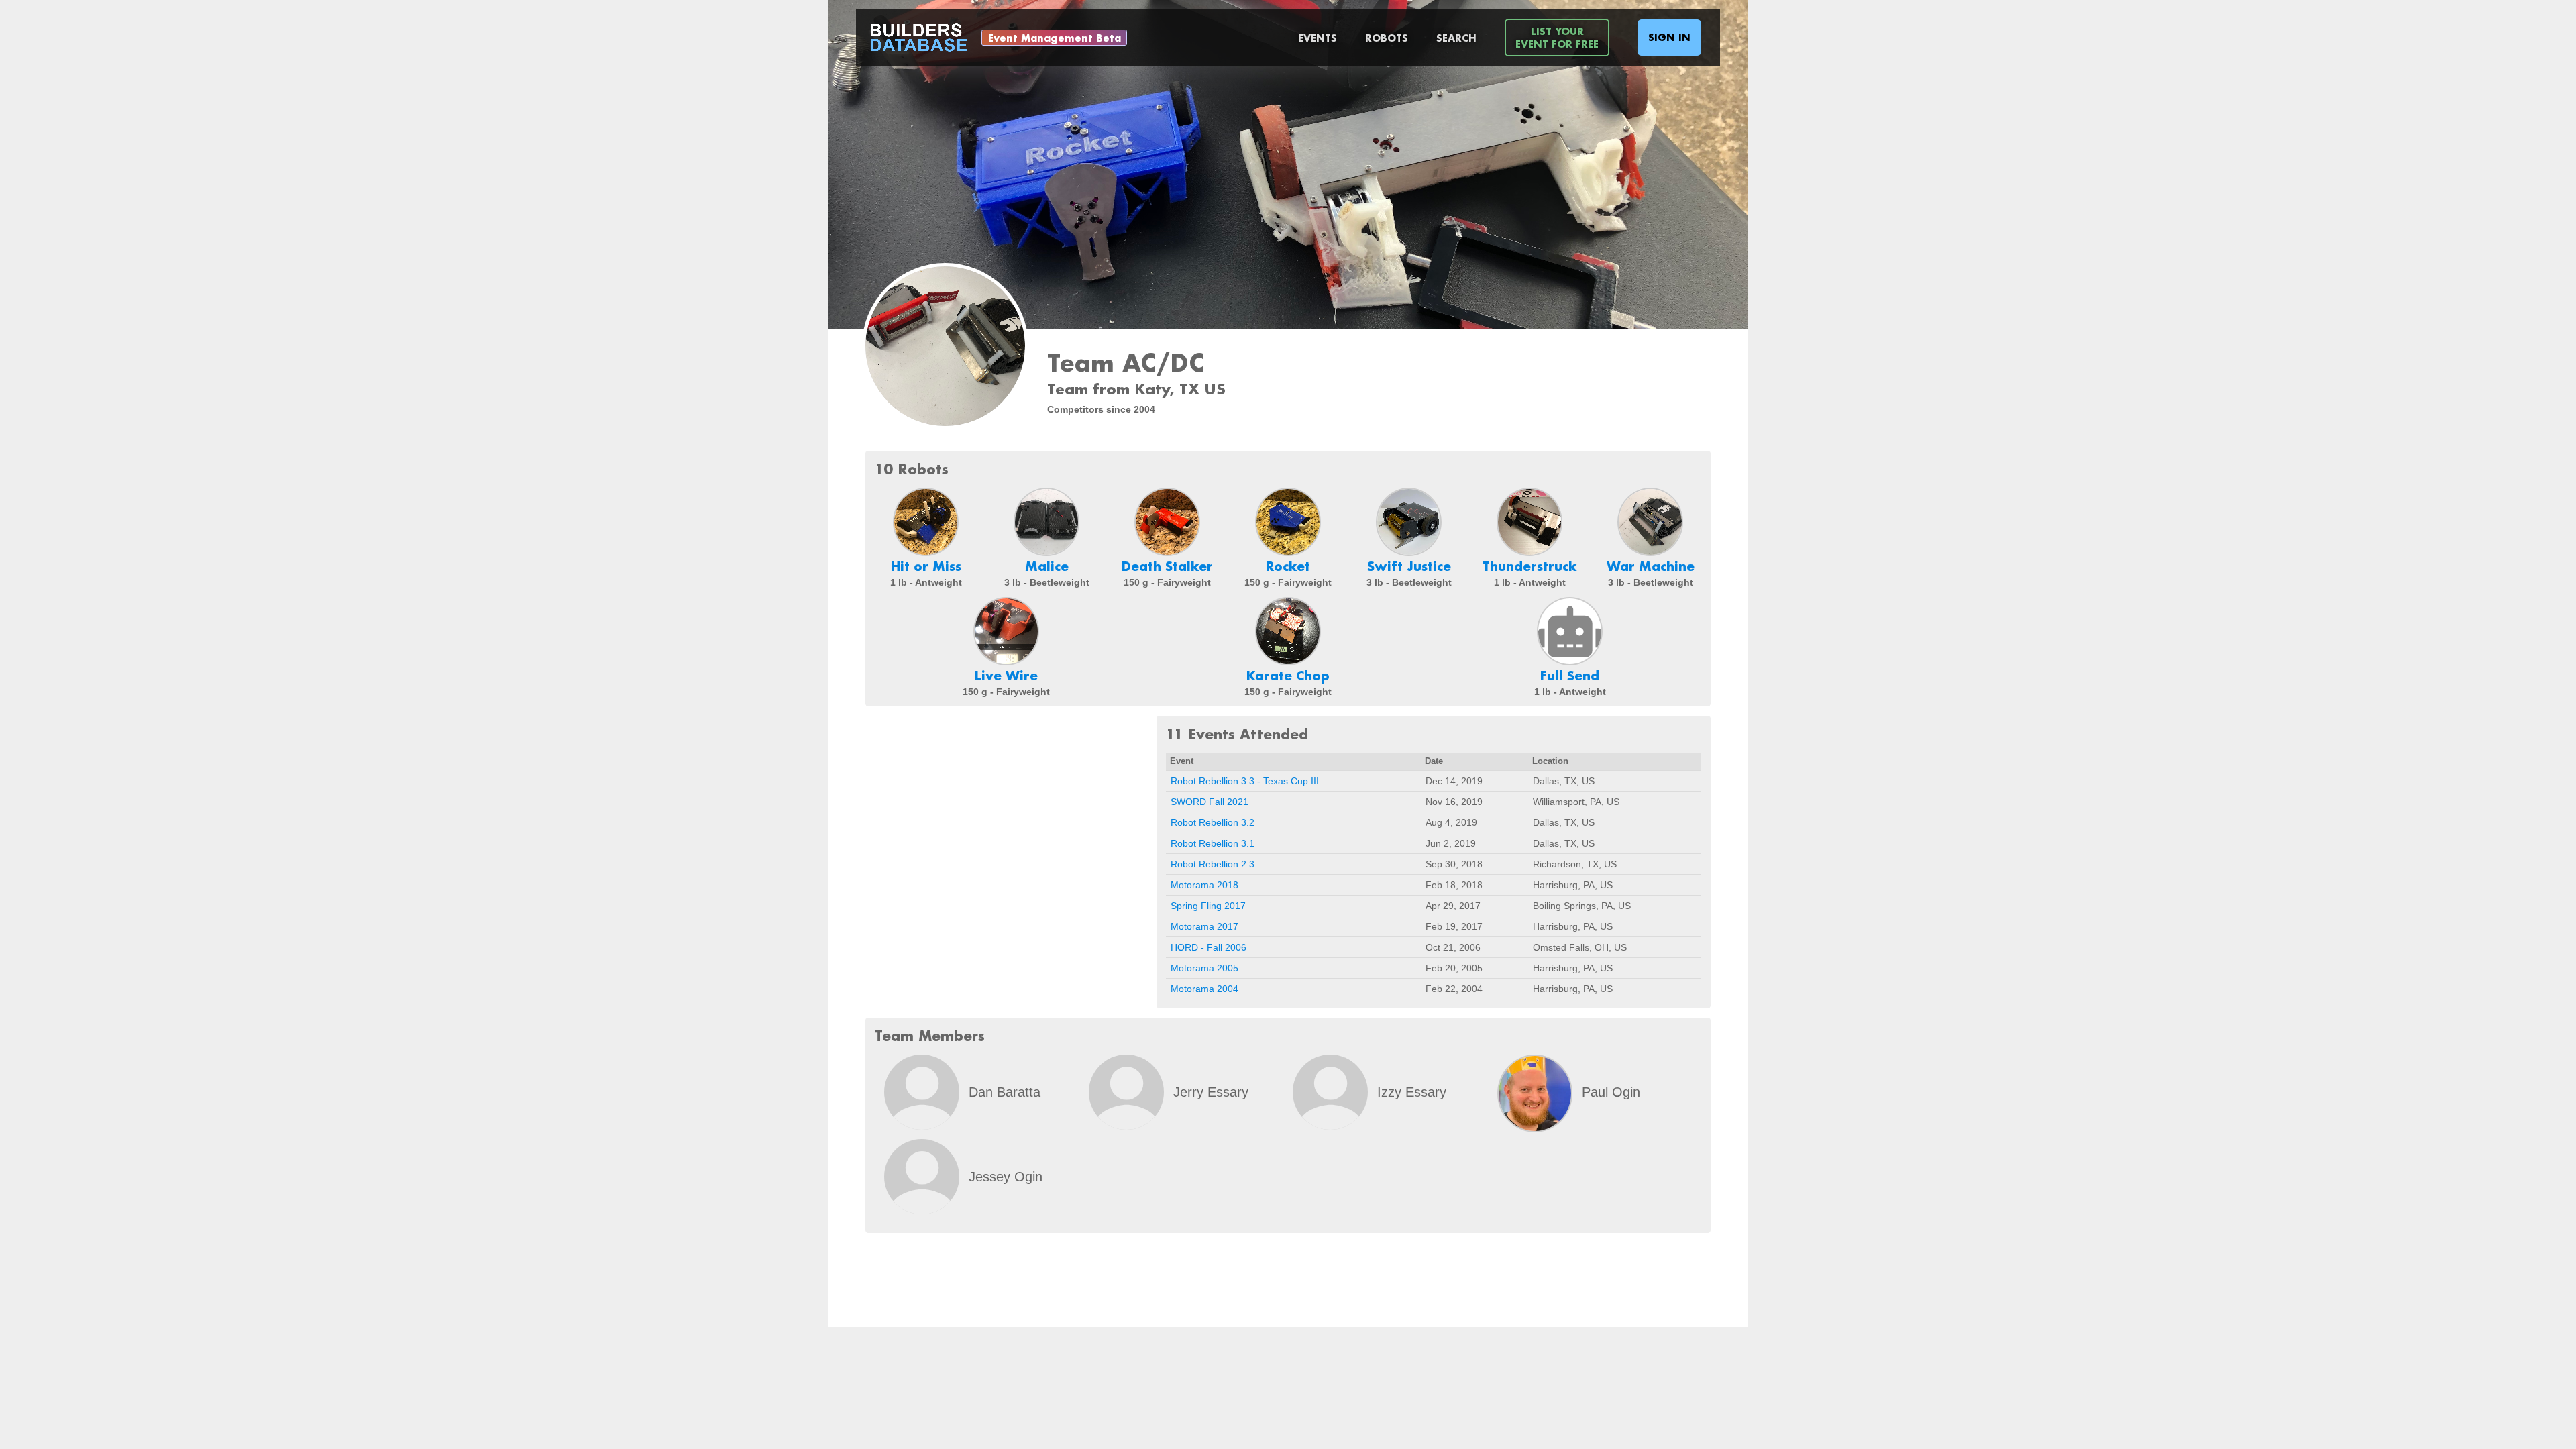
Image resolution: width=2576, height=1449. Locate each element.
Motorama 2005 (1204, 968)
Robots (1387, 38)
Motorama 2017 (1204, 926)
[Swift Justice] (1409, 522)
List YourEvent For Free (1557, 38)
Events (1318, 38)
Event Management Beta (1055, 38)
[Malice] (1046, 522)
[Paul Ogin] (1535, 1093)
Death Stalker (1167, 566)
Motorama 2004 (1204, 989)
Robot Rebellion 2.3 (1213, 864)
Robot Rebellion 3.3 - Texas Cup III (1245, 781)
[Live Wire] (1006, 631)
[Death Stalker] (1167, 522)
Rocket (1288, 566)
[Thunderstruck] (1529, 522)
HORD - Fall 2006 (1209, 947)
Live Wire (1006, 676)
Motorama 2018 (1204, 885)
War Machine (1651, 566)
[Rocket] (1288, 522)
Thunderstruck (1530, 566)
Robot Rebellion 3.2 (1213, 822)
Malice (1047, 566)
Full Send (1570, 676)
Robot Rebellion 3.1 (1213, 843)
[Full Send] (1570, 631)
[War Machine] (1650, 522)
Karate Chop (1288, 676)
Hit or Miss (926, 566)
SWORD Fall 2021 (1210, 802)
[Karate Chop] (1288, 631)
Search (1456, 38)
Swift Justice (1409, 566)
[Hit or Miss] (926, 522)
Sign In (1669, 37)
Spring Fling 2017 (1208, 906)
